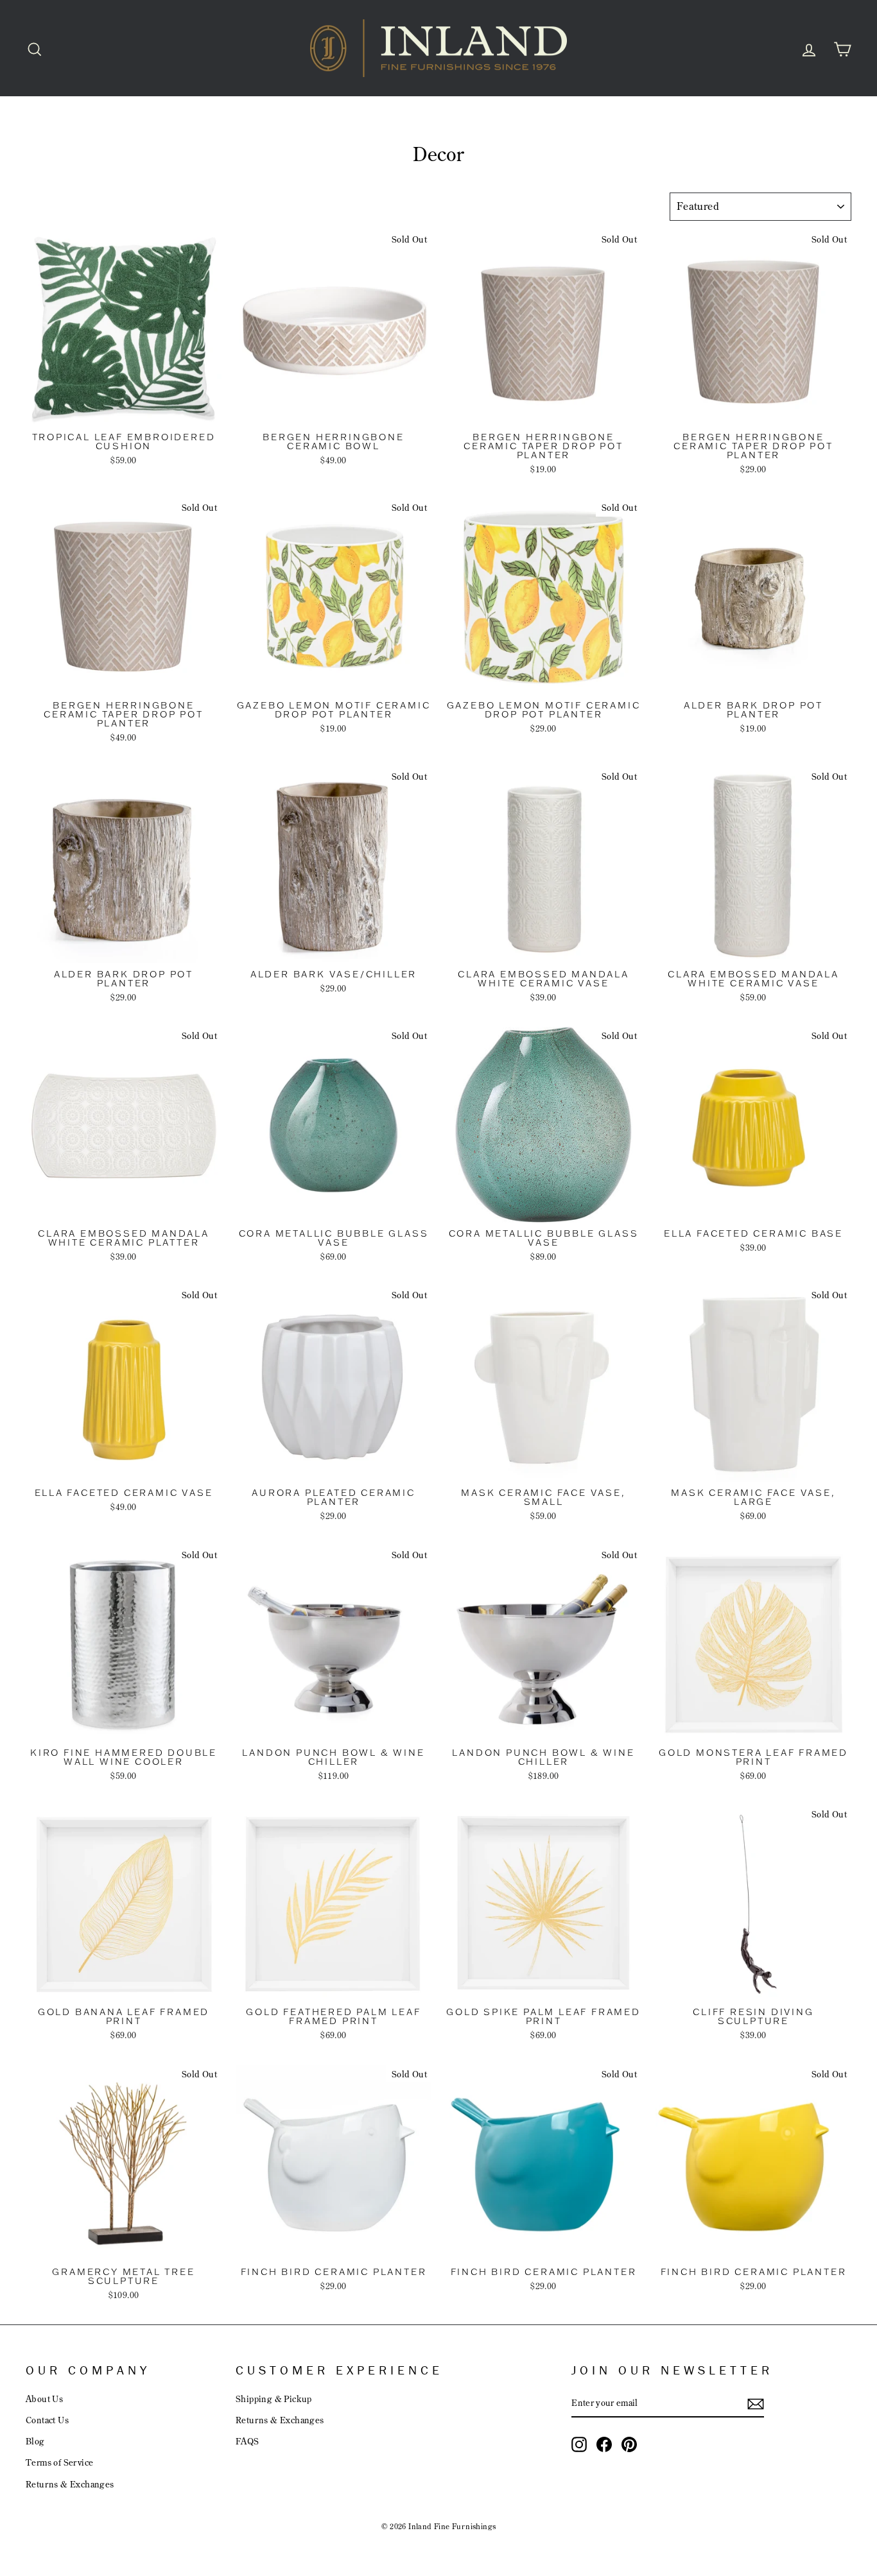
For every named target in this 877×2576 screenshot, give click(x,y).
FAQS (247, 2441)
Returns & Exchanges (70, 2484)
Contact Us (47, 2420)
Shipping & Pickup (274, 2399)
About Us (44, 2399)
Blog (35, 2441)
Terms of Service (59, 2462)
